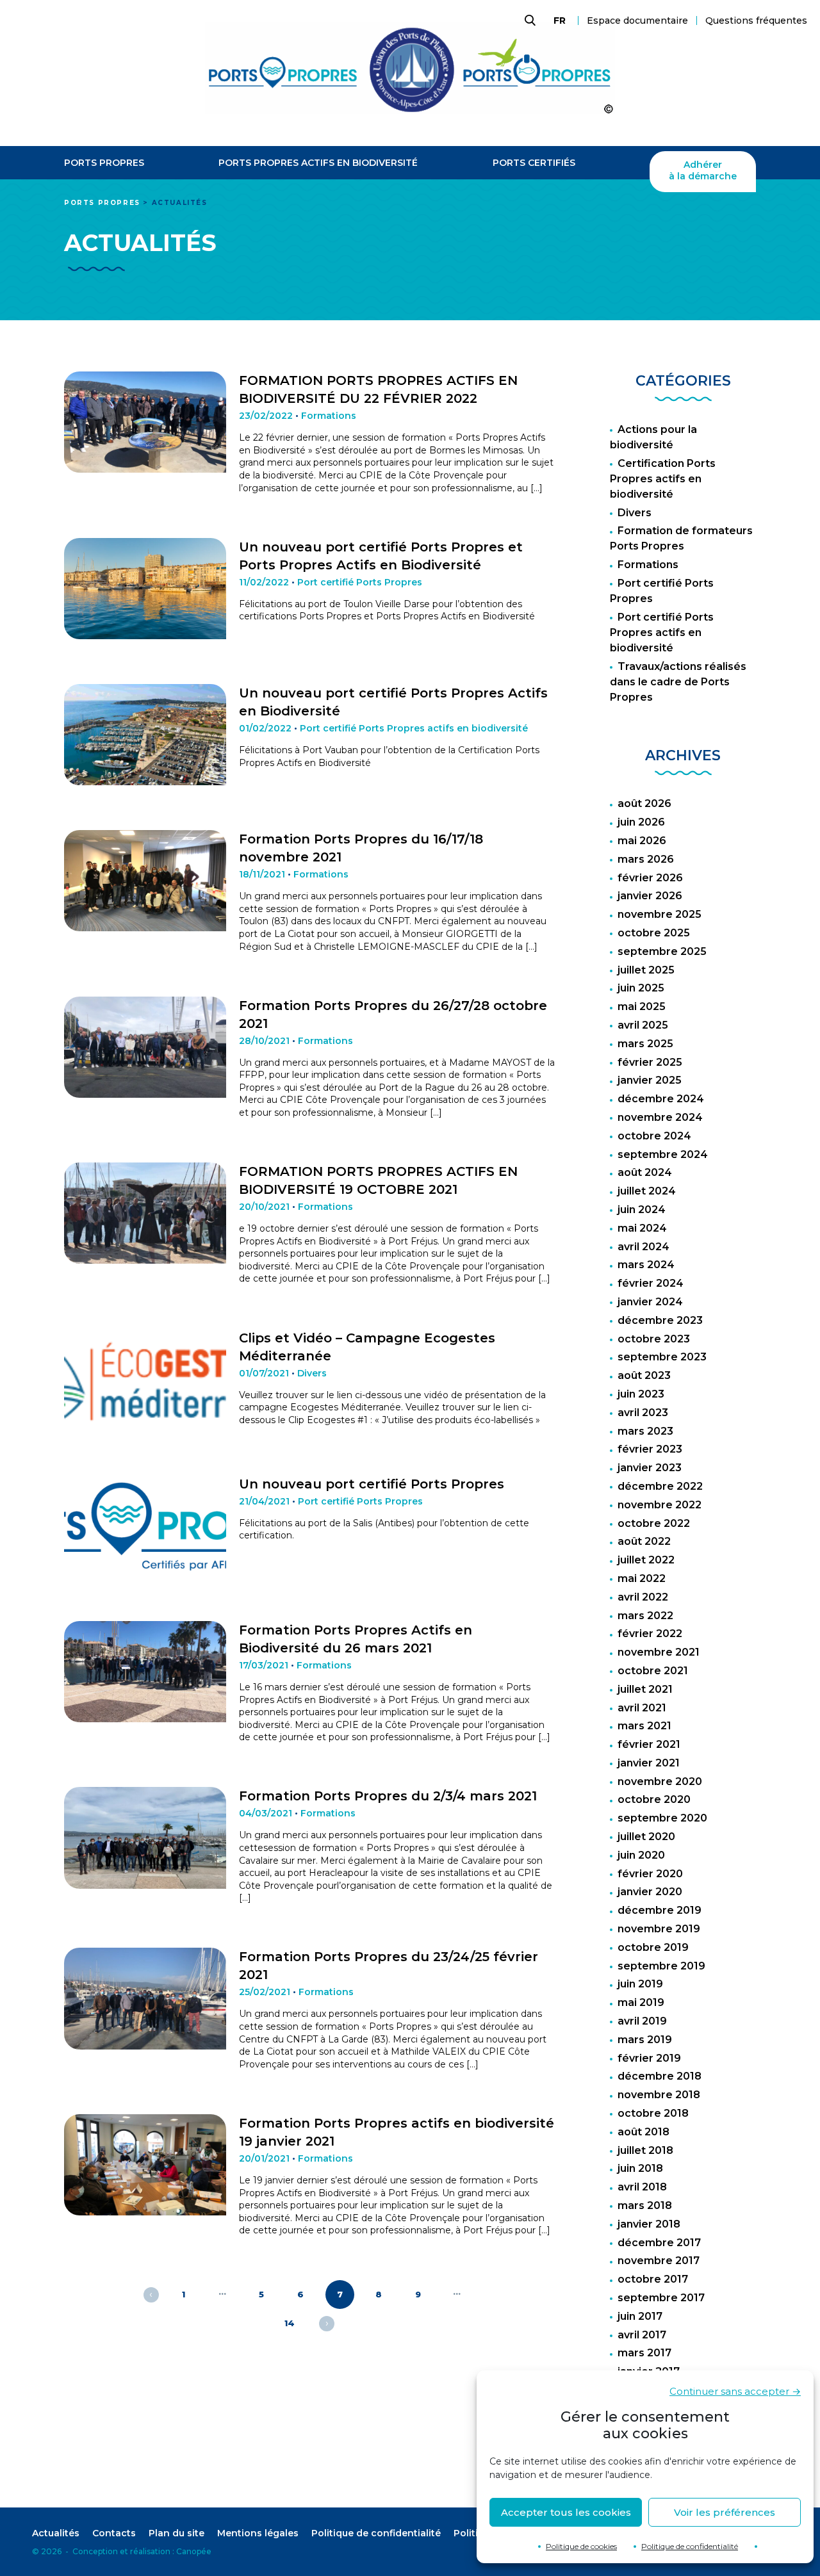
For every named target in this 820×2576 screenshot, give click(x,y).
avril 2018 (642, 2187)
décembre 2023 (660, 1320)
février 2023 (650, 1449)
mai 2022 (642, 1578)
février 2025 (650, 1062)
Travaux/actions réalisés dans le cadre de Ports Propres (678, 682)
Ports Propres (104, 163)
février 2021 (649, 1744)
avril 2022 (643, 1597)
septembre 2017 (661, 2298)
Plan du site (176, 2533)
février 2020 (650, 1874)
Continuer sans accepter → (735, 2391)
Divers (635, 513)
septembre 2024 (663, 1154)
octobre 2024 (654, 1136)
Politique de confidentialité (690, 2546)
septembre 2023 (662, 1357)
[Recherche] (529, 20)
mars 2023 (645, 1431)
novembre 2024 (660, 1117)
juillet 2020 (646, 1837)
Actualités (56, 2533)
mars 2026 (646, 859)
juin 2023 (641, 1394)
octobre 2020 (654, 1799)
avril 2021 (642, 1708)
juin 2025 (641, 988)
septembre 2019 (661, 1966)
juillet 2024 (647, 1191)
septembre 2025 (662, 951)
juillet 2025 (646, 970)
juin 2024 (642, 1210)
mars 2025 (645, 1044)
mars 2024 (646, 1265)
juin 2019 (640, 1984)
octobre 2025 (654, 933)
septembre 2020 (662, 1818)
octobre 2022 (654, 1523)
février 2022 (650, 1634)
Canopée (194, 2551)
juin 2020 (641, 1855)
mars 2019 (645, 2040)
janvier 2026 (650, 896)
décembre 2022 (660, 1486)
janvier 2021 (649, 1763)
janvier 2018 (649, 2224)
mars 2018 (645, 2205)
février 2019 (649, 2058)
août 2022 (644, 1541)
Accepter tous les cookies (566, 2512)
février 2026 (650, 878)
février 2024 (651, 1283)
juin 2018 (640, 2168)
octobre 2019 (653, 1947)
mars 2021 (644, 1726)
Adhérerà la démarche (703, 171)
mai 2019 (641, 2002)
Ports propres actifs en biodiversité (318, 163)
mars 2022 (645, 1616)
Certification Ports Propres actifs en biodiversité (663, 479)
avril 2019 (642, 2021)
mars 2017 (644, 2353)
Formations (648, 565)
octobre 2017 (653, 2279)
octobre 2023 (654, 1339)
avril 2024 (644, 1247)
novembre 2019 (659, 1929)
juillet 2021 (645, 1689)
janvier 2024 (650, 1302)
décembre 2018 (660, 2076)
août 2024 (645, 1172)
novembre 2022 (660, 1505)
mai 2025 (642, 1007)
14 (290, 2323)
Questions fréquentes (756, 20)
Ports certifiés (534, 163)
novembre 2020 (660, 1781)
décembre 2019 (660, 1910)
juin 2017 (640, 2316)
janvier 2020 (650, 1892)
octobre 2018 (653, 2113)
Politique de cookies (581, 2546)
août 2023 (644, 1375)
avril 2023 (643, 1413)
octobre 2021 (653, 1671)
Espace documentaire (637, 20)
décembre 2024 (661, 1099)
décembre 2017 (659, 2243)
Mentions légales (258, 2533)
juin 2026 (641, 822)
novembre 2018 (659, 2095)
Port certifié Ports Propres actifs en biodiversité (662, 632)
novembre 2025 (660, 914)
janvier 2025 (650, 1080)
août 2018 (644, 2132)
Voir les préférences (725, 2512)
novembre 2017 (659, 2261)
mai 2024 (642, 1228)
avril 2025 (643, 1025)
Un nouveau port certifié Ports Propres (372, 1484)
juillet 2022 (646, 1560)
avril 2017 (642, 2335)
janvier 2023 (650, 1468)
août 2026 (644, 803)
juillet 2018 (645, 2150)
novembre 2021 (659, 1652)
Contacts (114, 2533)
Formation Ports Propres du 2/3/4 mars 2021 (388, 1796)
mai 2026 (642, 841)
